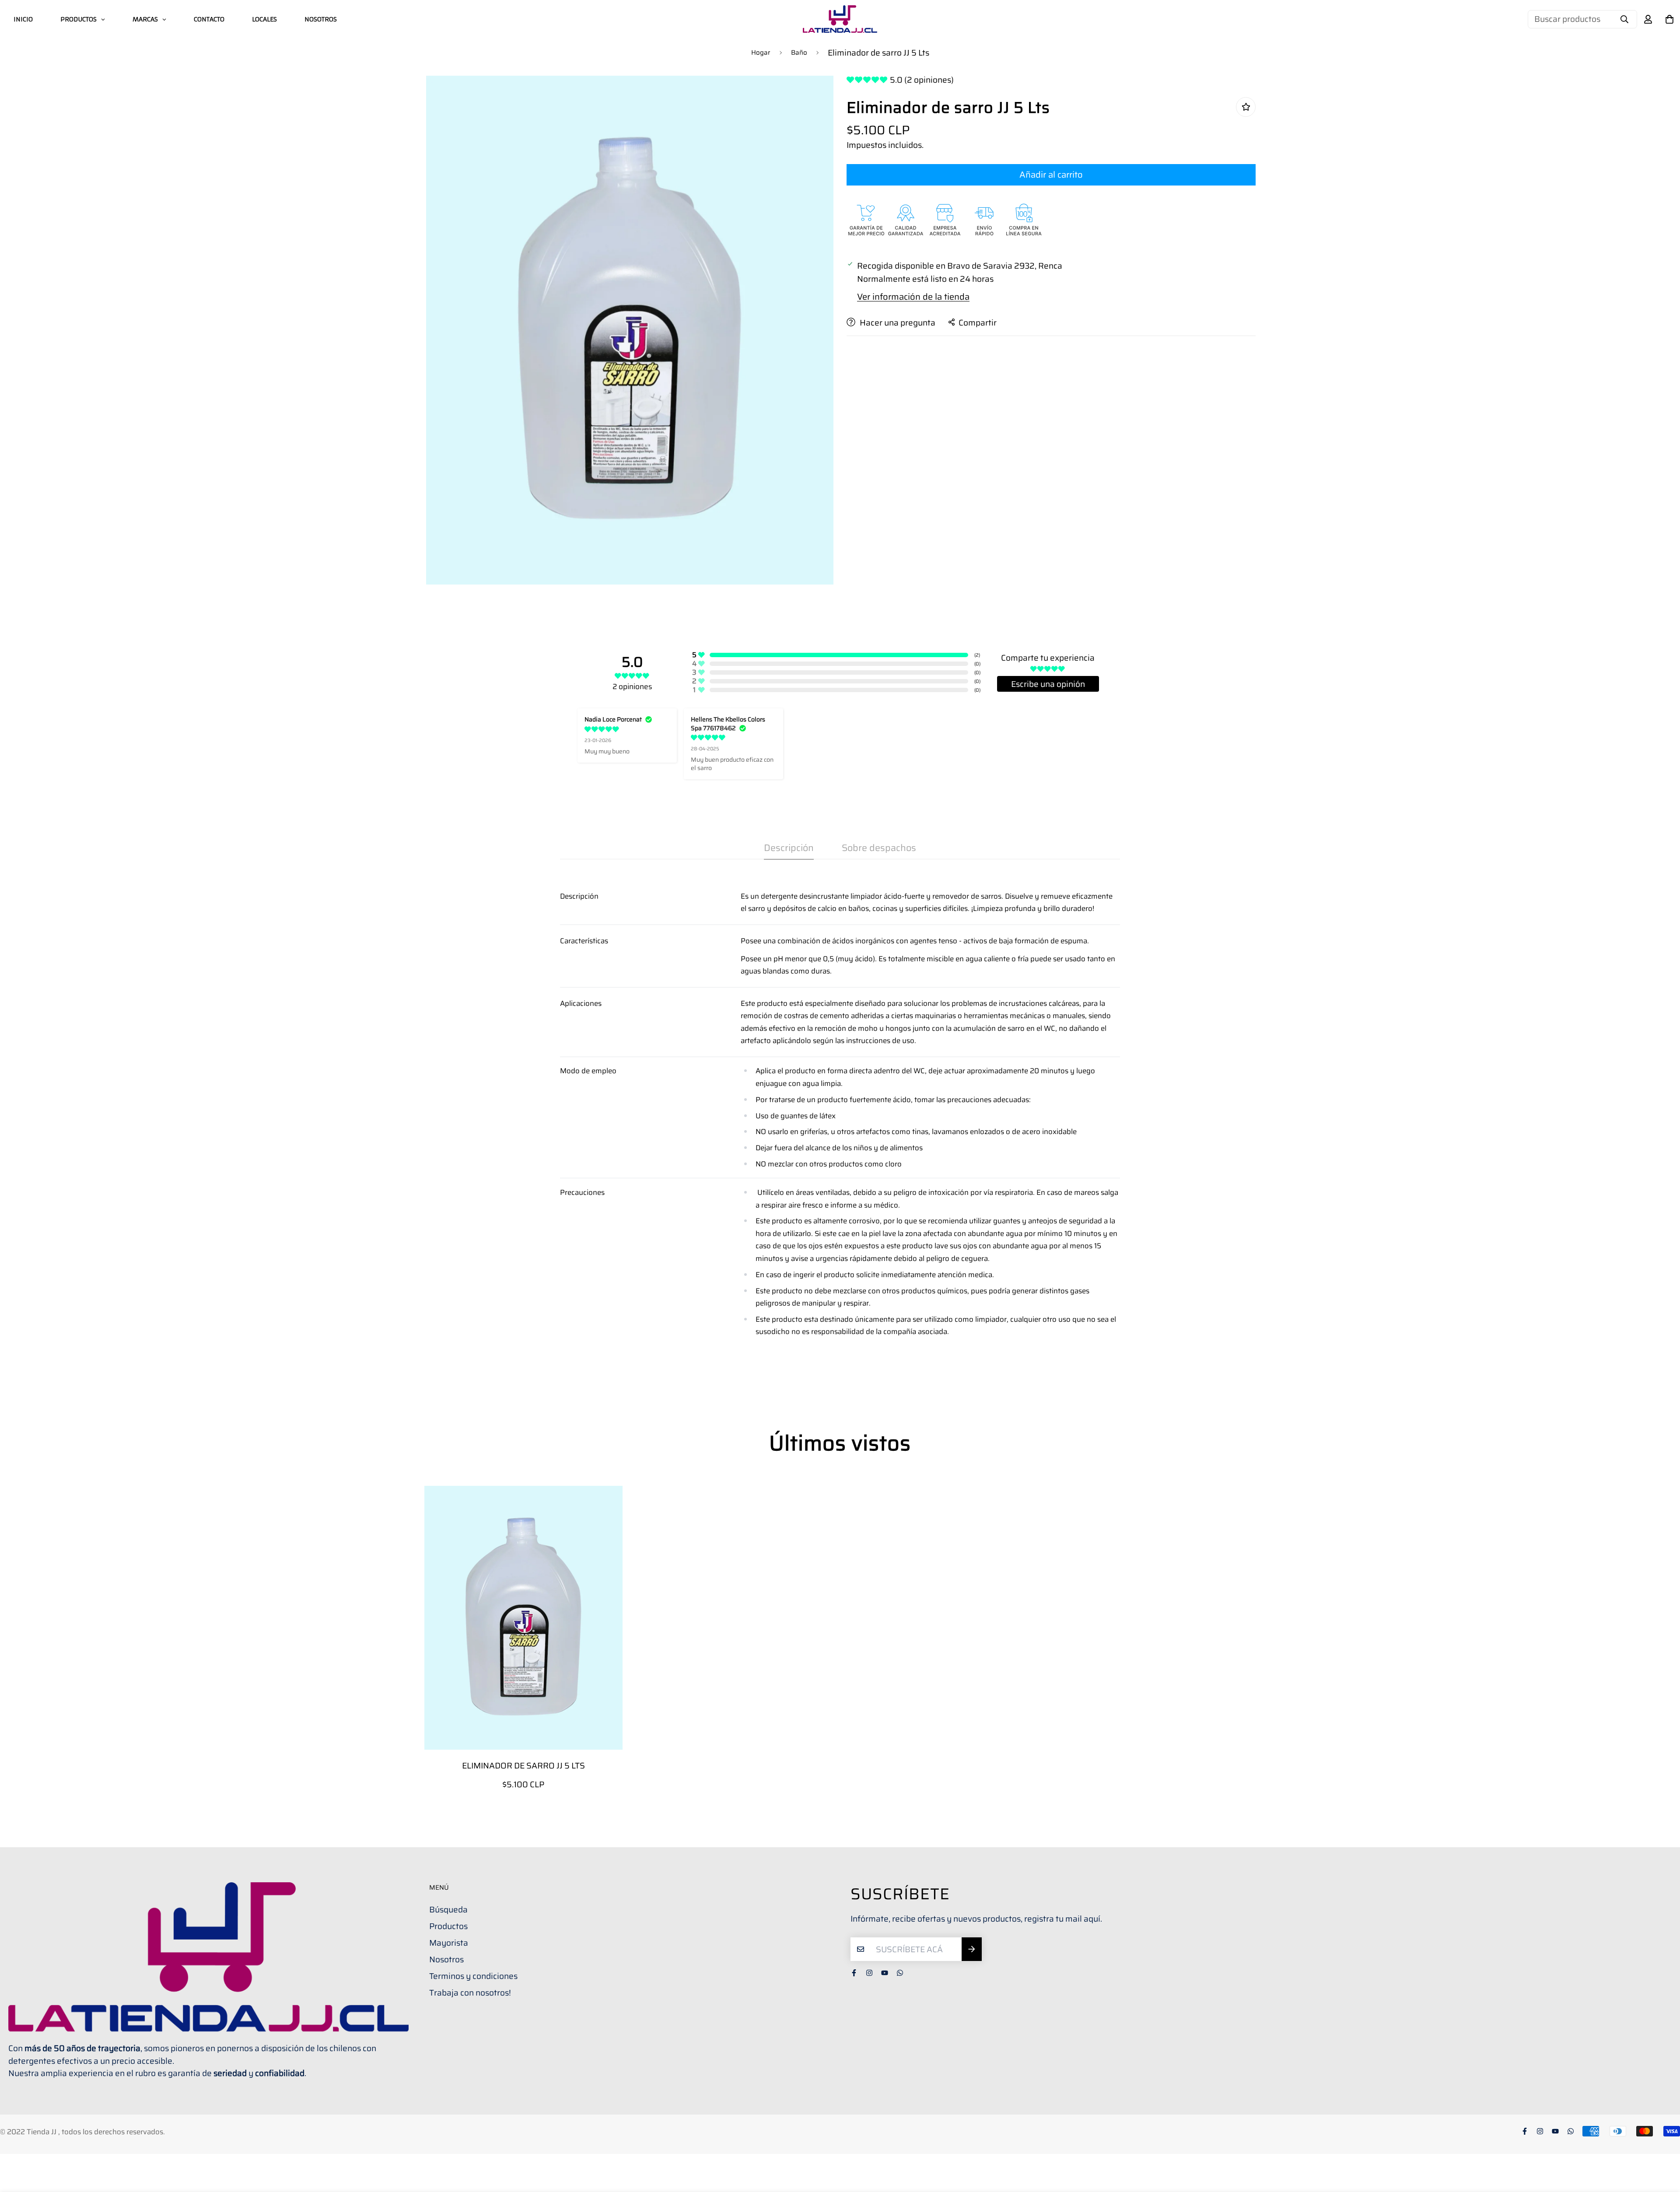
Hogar (761, 53)
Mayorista (449, 1943)
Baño (799, 53)
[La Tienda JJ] (840, 19)
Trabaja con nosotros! (470, 1992)
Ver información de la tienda (913, 296)
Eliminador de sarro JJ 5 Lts (523, 1766)
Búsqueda (448, 1909)
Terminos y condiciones (473, 1976)
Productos (448, 1926)
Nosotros (446, 1959)
